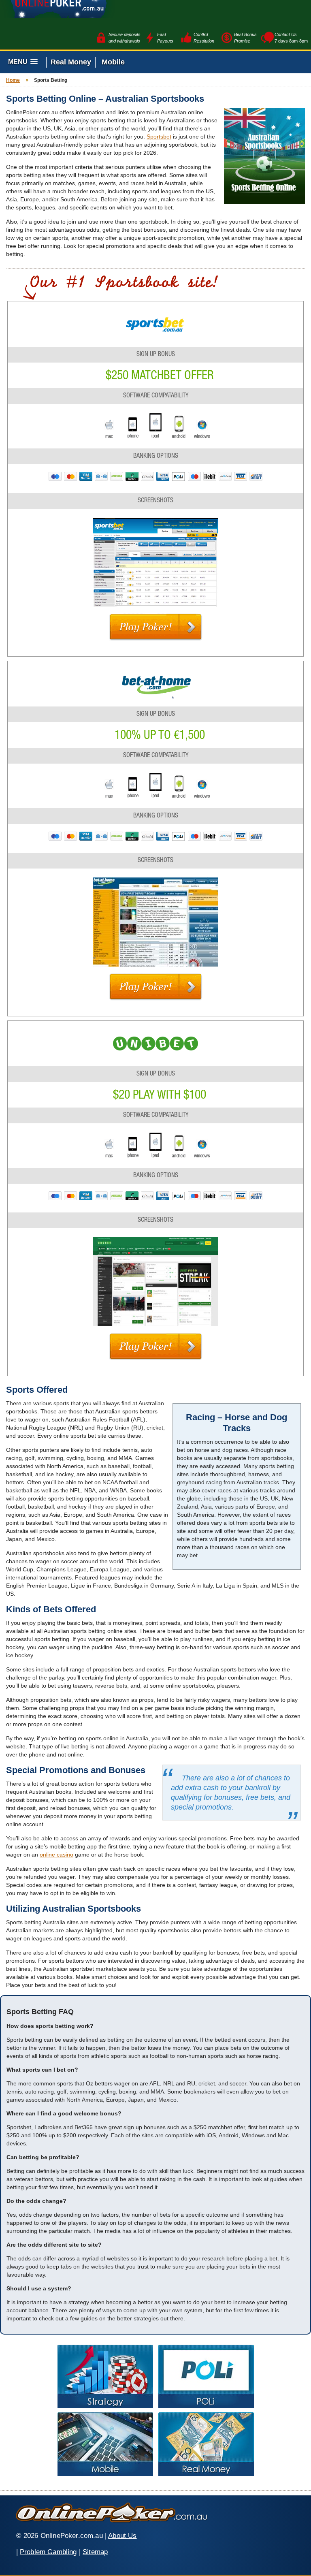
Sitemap (95, 2552)
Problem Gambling (48, 2552)
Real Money (71, 62)
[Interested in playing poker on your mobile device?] (105, 2444)
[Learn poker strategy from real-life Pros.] (105, 2376)
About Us (122, 2536)
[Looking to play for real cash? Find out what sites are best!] (206, 2444)
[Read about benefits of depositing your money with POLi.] (206, 2376)
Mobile (113, 62)
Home (13, 80)
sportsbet (159, 137)
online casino (56, 1855)
